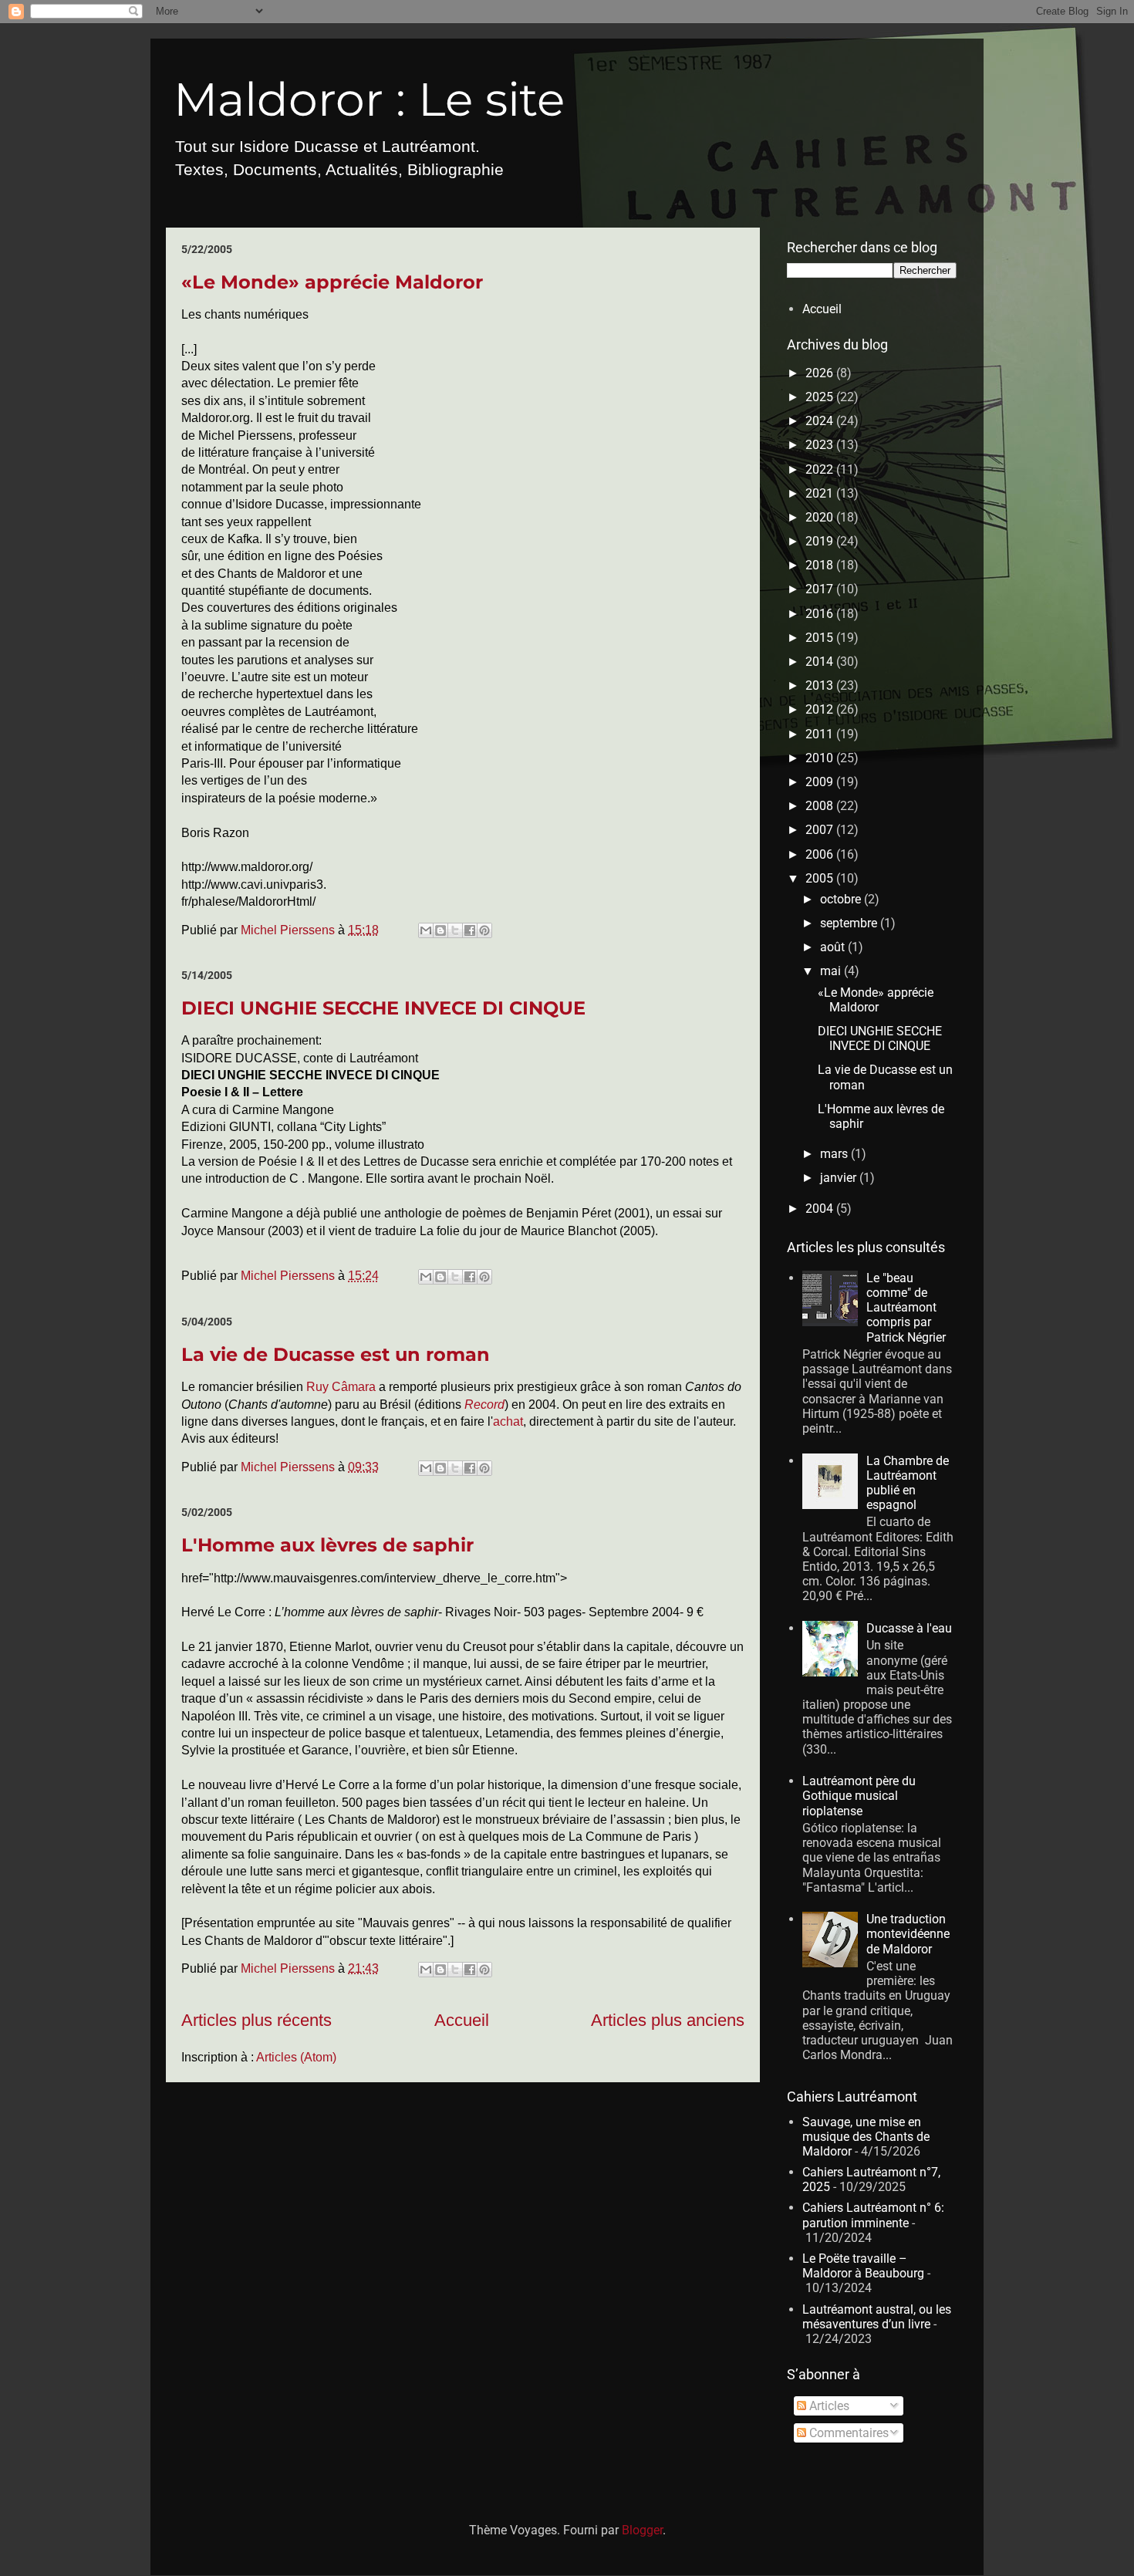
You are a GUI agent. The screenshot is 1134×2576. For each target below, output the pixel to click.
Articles (828, 2406)
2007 (821, 830)
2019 (821, 541)
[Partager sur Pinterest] (484, 930)
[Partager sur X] (455, 930)
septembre (850, 923)
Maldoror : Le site (369, 99)
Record (484, 1404)
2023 (821, 445)
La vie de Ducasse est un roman (336, 1354)
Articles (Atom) (296, 2057)
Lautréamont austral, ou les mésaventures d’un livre (877, 2317)
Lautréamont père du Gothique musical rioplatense (859, 1796)
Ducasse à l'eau (909, 1628)
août (834, 947)
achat (508, 1421)
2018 (821, 565)
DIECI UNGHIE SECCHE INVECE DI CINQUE (383, 1008)
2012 (821, 709)
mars (835, 1154)
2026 (821, 373)
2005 (821, 878)
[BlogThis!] (440, 930)
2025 (821, 397)
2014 (821, 662)
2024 (821, 421)
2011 (821, 734)
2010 (821, 758)
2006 (821, 854)
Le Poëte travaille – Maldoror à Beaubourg (863, 2266)
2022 (821, 469)
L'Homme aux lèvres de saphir (327, 1545)
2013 (821, 685)
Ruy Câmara (341, 1387)
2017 (821, 589)
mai (832, 971)
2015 (821, 638)
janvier (840, 1178)
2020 (821, 517)
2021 (821, 493)
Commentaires (847, 2433)
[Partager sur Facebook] (470, 930)
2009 (821, 782)
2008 (821, 806)
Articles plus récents (256, 2020)
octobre (842, 899)
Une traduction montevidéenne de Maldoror (908, 1934)
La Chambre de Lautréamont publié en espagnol (908, 1483)
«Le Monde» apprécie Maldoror (332, 282)
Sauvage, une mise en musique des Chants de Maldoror (866, 2137)
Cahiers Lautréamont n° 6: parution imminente (873, 2215)
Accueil (462, 2020)
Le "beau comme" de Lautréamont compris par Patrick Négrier (906, 1308)
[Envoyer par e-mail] (426, 930)
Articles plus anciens (668, 2020)
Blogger (642, 2530)
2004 (821, 1209)
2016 (821, 614)
